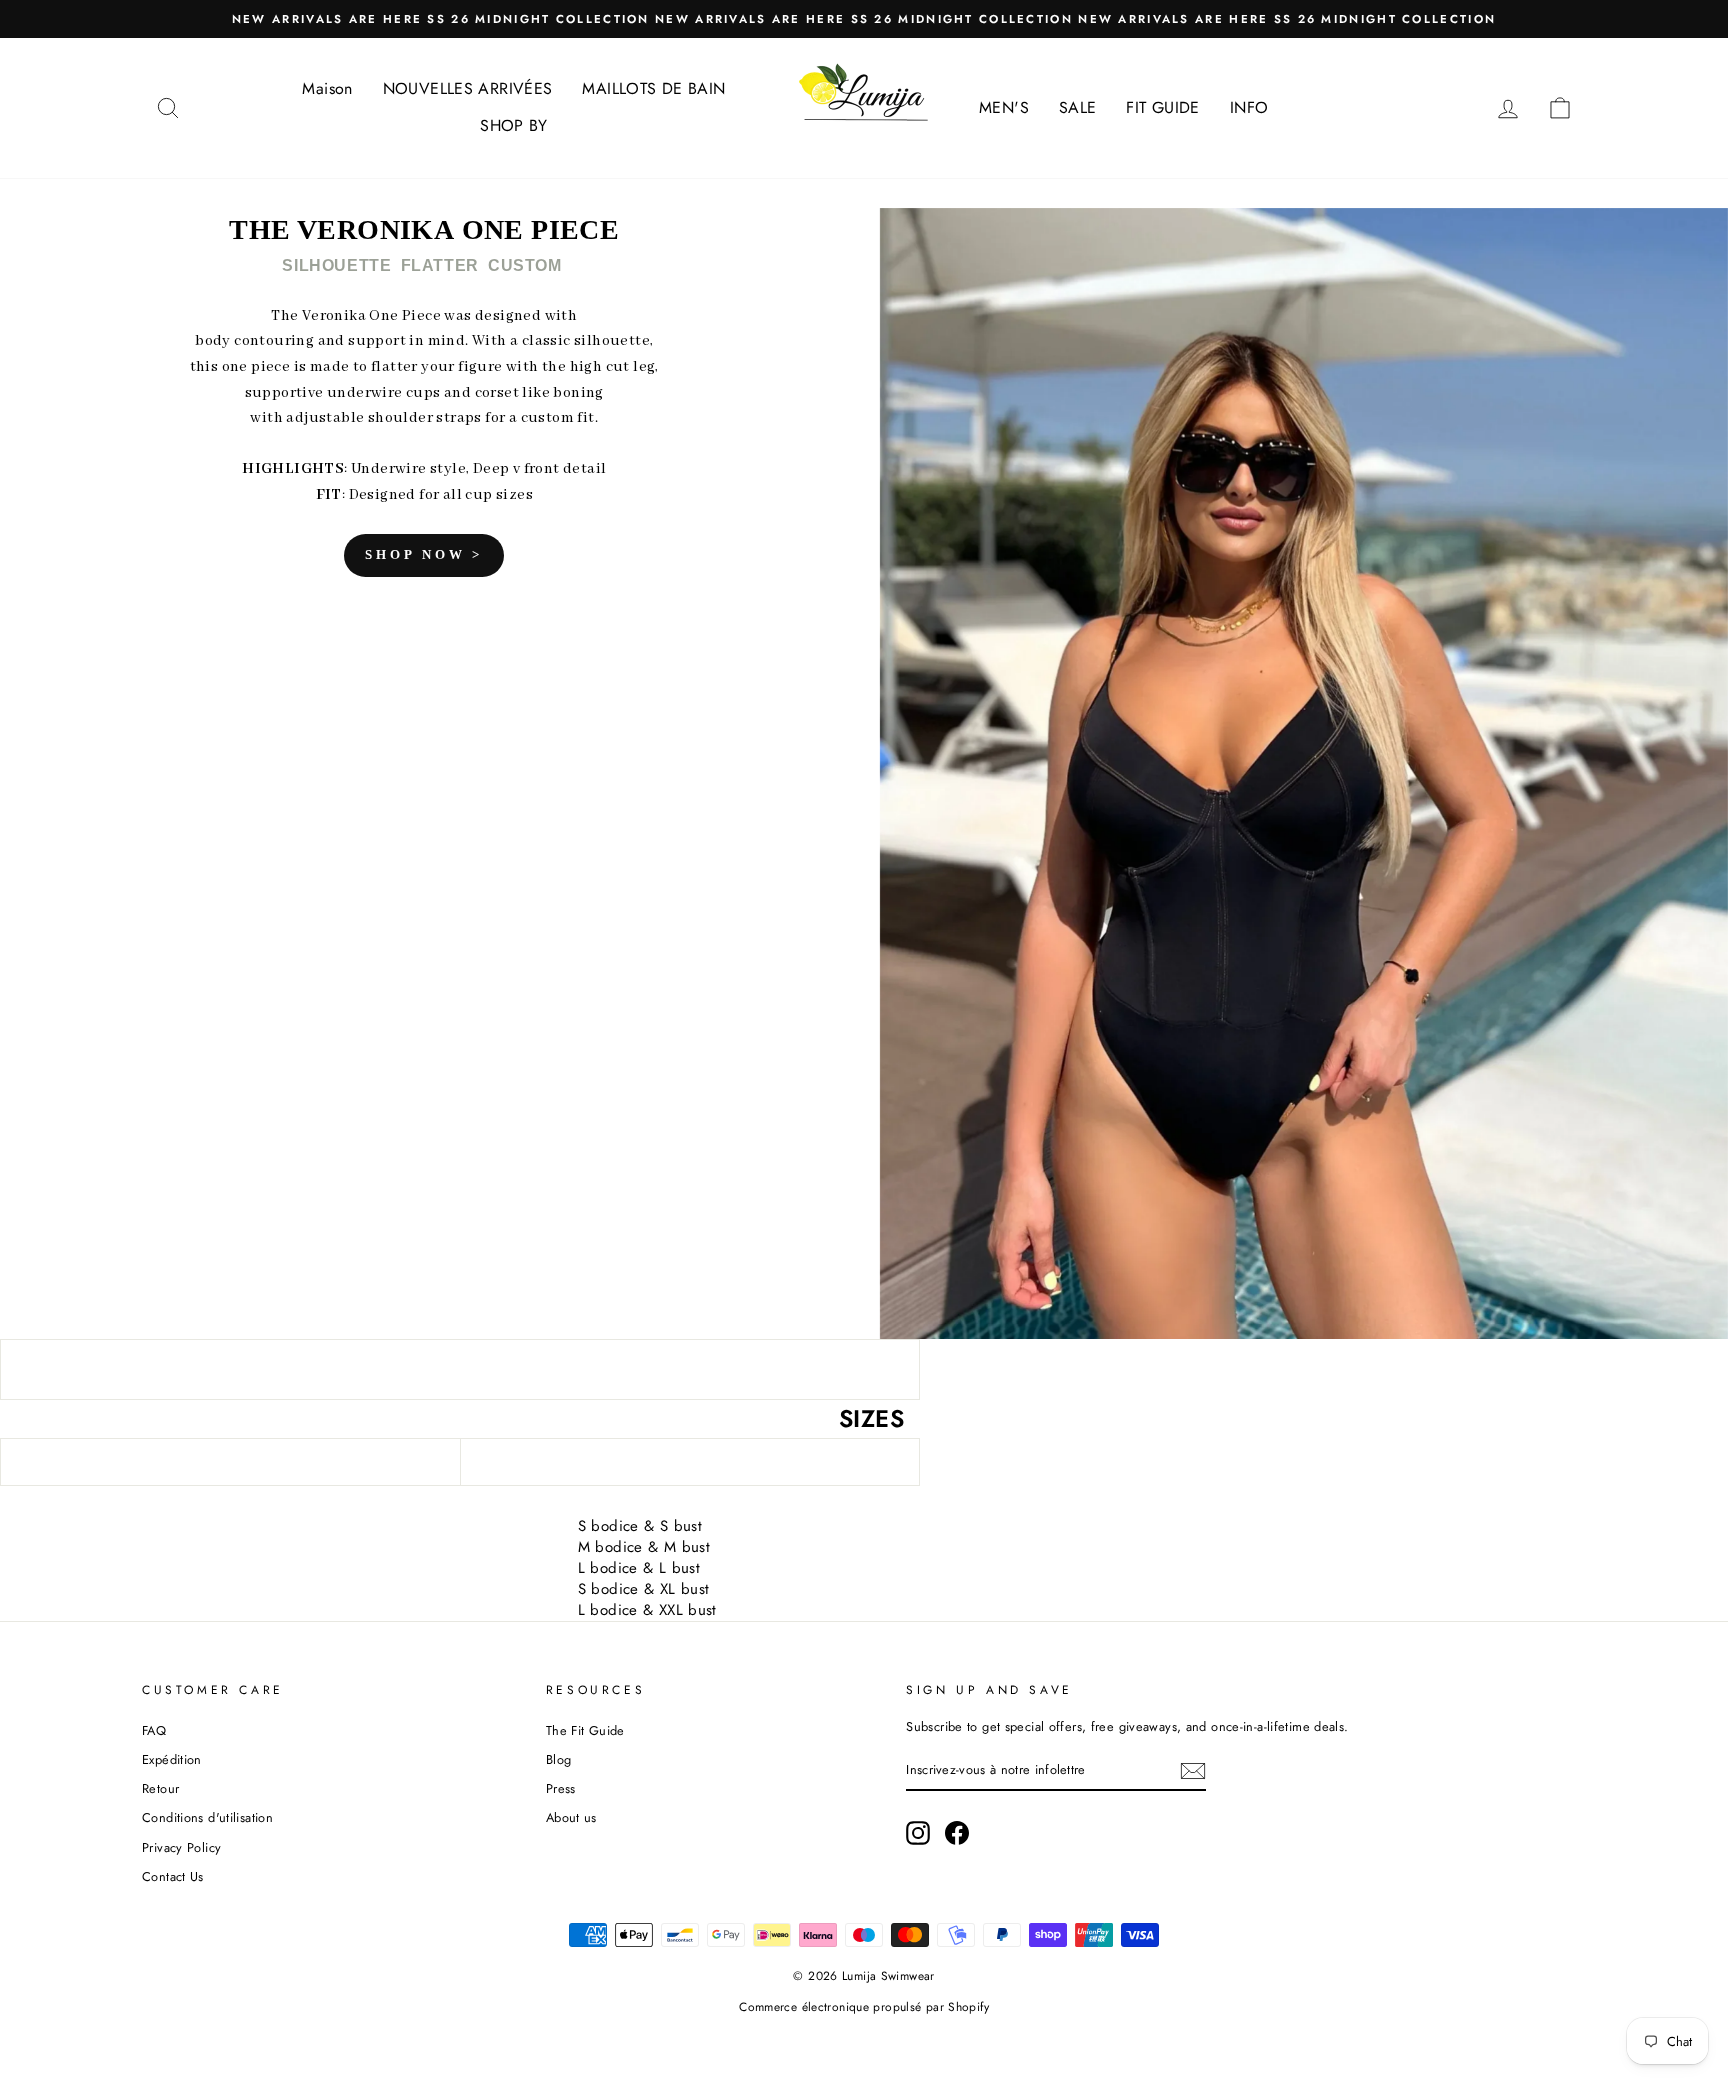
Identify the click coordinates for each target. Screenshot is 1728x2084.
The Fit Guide (585, 1730)
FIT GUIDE (1162, 107)
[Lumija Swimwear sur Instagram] (918, 1833)
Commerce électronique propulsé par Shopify (864, 2007)
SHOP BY (514, 125)
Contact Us (173, 1876)
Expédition (172, 1759)
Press (561, 1788)
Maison (327, 88)
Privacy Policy (181, 1847)
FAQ (154, 1730)
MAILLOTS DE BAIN (653, 88)
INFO (1249, 107)
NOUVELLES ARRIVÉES (468, 88)
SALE (1078, 107)
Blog (559, 1759)
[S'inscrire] (1193, 1771)
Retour (160, 1788)
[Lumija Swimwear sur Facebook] (957, 1833)
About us (571, 1817)
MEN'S (1004, 107)
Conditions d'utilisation (207, 1817)
